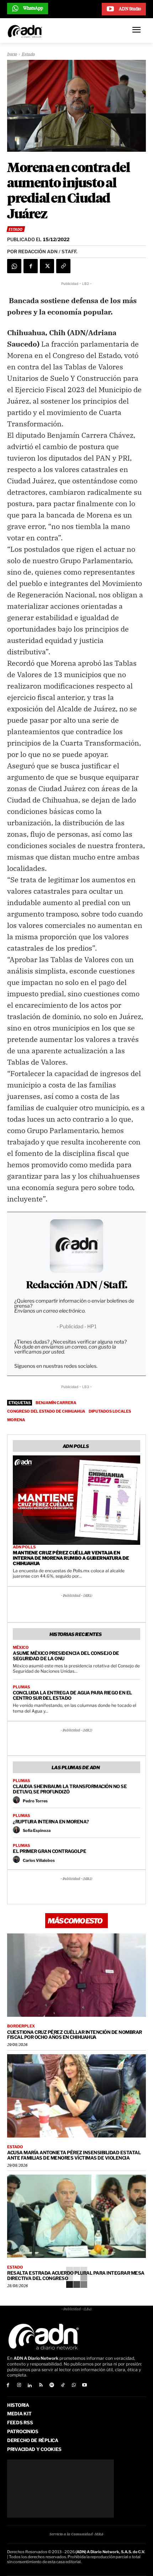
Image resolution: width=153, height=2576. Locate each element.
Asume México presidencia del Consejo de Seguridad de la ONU (66, 1656)
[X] (47, 266)
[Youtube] (85, 2386)
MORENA (16, 1420)
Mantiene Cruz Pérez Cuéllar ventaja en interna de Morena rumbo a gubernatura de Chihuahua (71, 1558)
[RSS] (41, 2386)
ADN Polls (24, 1547)
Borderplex (21, 2026)
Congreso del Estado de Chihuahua (46, 1411)
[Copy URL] (63, 266)
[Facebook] (31, 266)
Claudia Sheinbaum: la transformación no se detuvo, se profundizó (70, 1789)
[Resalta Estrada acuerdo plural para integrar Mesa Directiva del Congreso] (76, 2216)
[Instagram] (19, 2386)
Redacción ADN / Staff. (76, 1286)
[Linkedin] (30, 2386)
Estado (28, 55)
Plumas (21, 1687)
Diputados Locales (110, 1411)
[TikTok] (63, 2386)
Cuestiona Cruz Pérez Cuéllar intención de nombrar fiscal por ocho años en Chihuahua (75, 2035)
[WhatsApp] (14, 266)
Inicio (12, 55)
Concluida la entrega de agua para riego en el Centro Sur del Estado (72, 1695)
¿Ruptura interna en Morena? (51, 1822)
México (21, 1648)
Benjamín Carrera (56, 1403)
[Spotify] (52, 2386)
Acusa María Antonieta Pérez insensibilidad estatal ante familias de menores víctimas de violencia (74, 2155)
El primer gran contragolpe (49, 1851)
